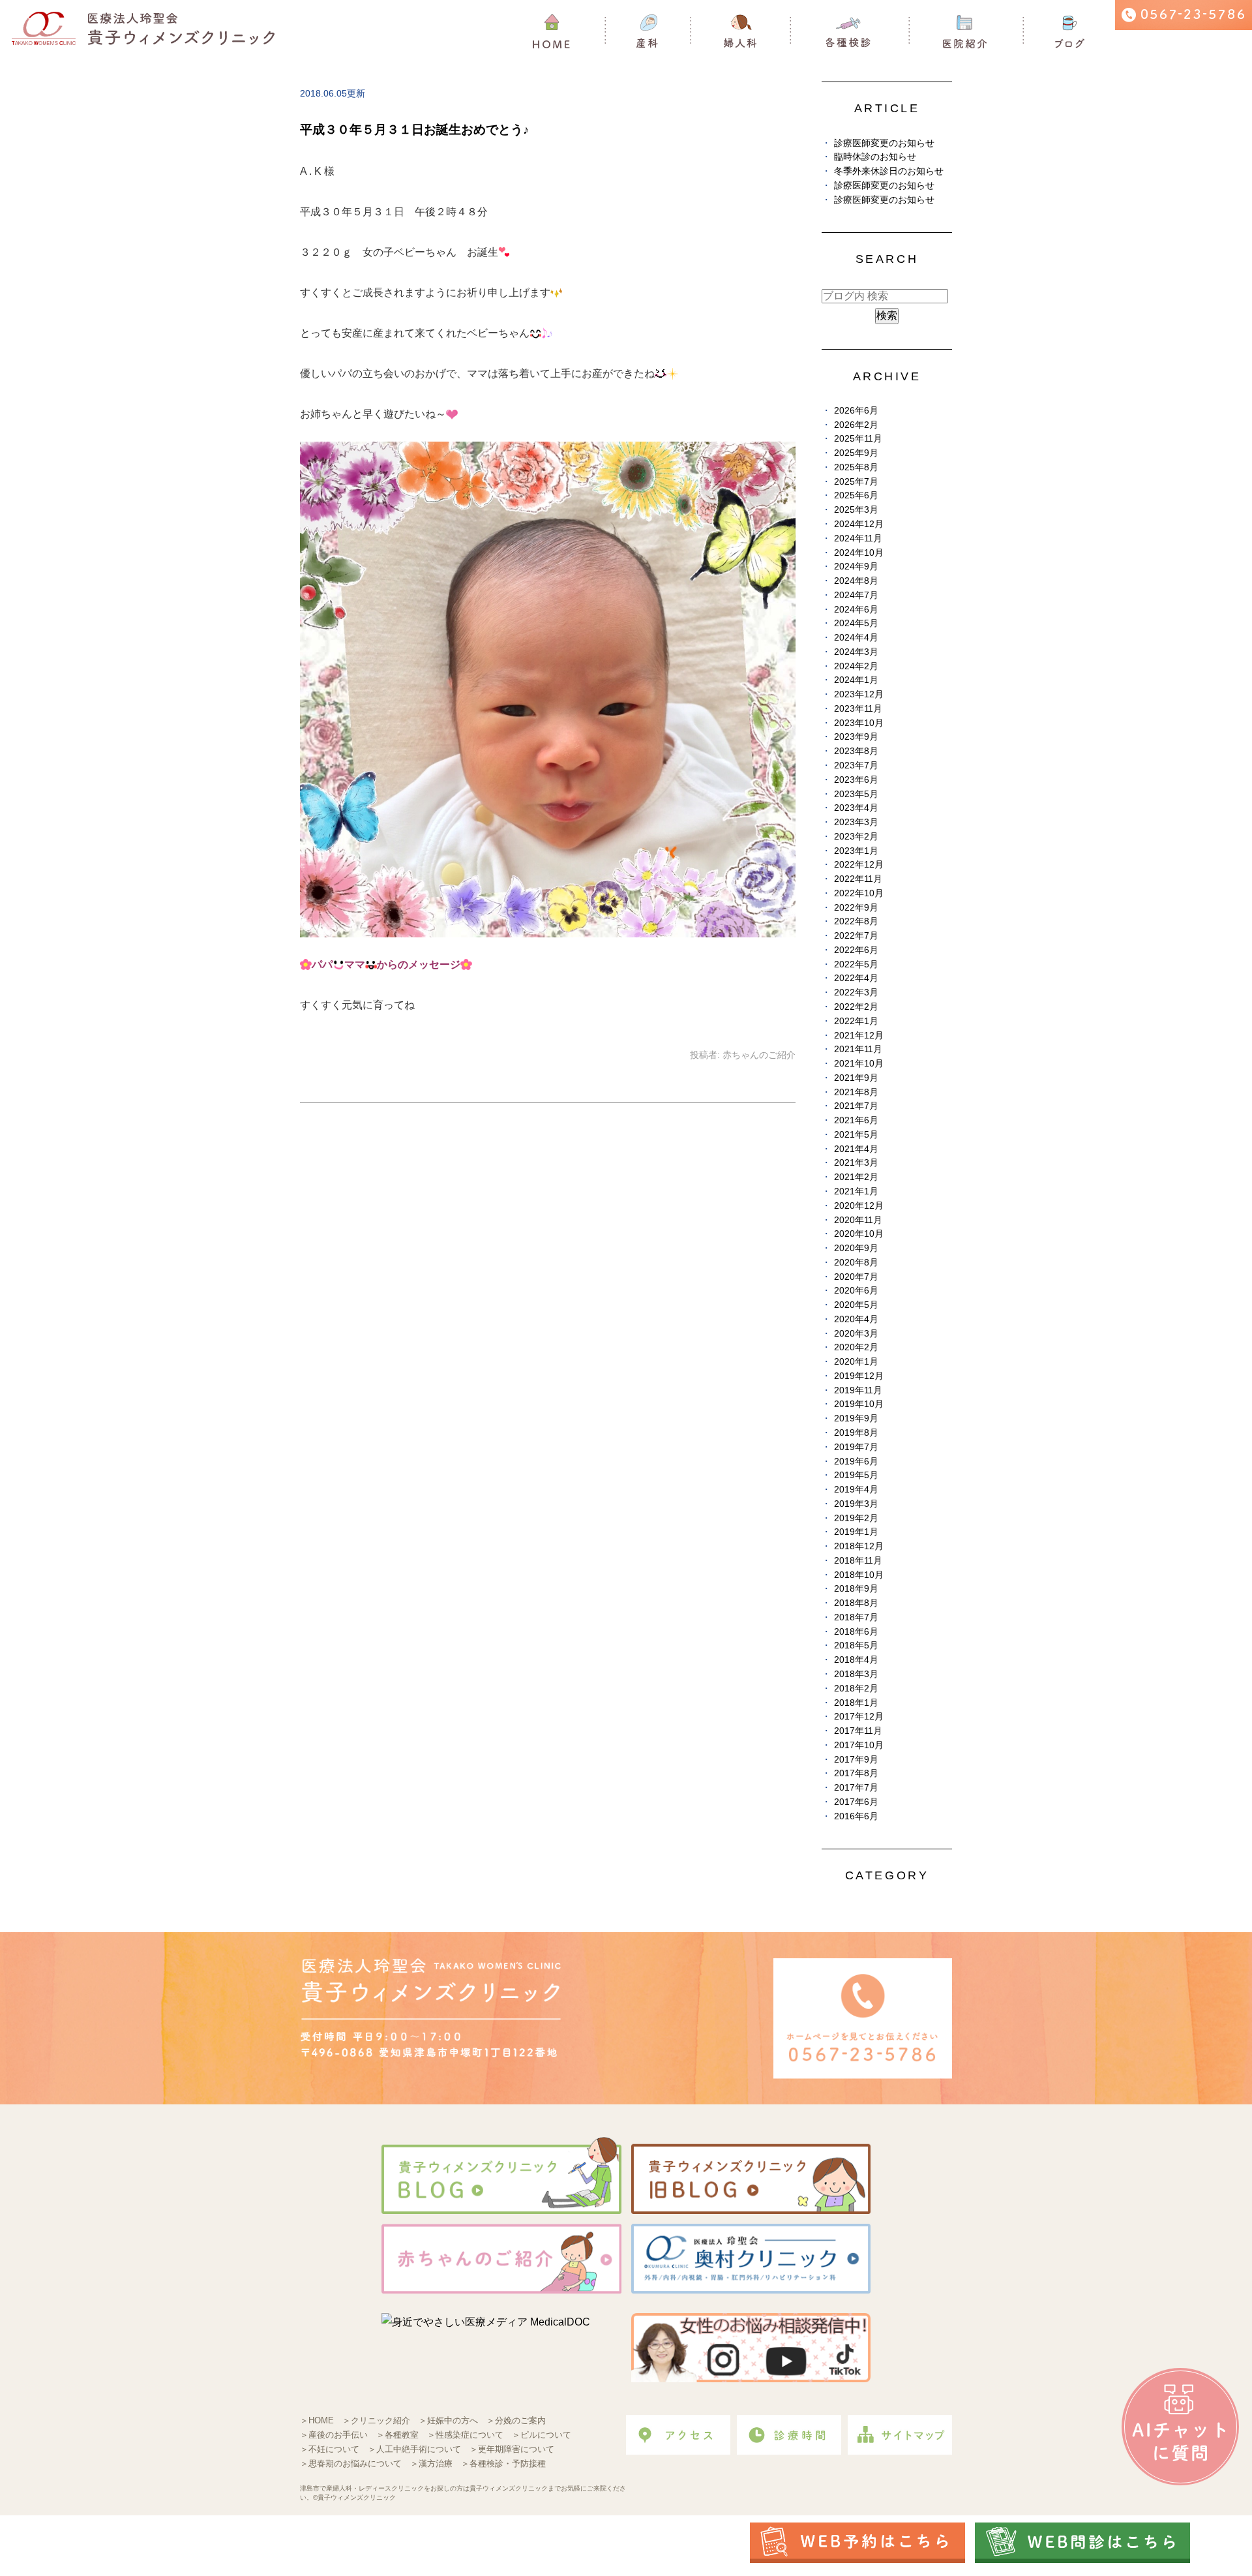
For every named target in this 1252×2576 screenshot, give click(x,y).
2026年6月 (856, 411)
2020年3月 (856, 1334)
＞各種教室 (397, 2435)
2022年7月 (856, 936)
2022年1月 (856, 1021)
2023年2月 (856, 837)
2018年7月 (856, 1617)
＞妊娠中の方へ (448, 2420)
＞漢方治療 (431, 2463)
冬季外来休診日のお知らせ (889, 171)
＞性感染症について (465, 2435)
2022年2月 (856, 1007)
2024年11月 (858, 538)
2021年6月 (856, 1120)
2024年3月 (856, 652)
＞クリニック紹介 (376, 2420)
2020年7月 (856, 1277)
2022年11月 (858, 879)
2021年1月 (856, 1191)
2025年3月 (856, 510)
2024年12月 (859, 524)
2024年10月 (859, 553)
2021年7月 (856, 1106)
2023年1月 (856, 851)
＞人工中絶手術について (414, 2449)
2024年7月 (856, 595)
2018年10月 (859, 1575)
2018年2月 (856, 1689)
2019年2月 (856, 1518)
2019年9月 (856, 1418)
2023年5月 (856, 794)
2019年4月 (856, 1490)
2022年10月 (859, 893)
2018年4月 (856, 1660)
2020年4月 (856, 1319)
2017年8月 (856, 1773)
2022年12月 (859, 865)
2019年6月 (856, 1462)
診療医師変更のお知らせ (884, 143)
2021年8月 (856, 1092)
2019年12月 (859, 1376)
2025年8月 (856, 467)
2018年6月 (856, 1632)
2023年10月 (859, 723)
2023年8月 (856, 751)
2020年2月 (856, 1347)
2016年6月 (856, 1816)
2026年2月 (856, 425)
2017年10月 (859, 1745)
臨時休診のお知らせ (875, 157)
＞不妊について (330, 2449)
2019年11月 (858, 1390)
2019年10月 (859, 1404)
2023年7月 (856, 765)
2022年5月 (856, 964)
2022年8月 (856, 921)
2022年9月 (856, 908)
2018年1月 (856, 1703)
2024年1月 (856, 680)
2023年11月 (858, 709)
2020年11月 (858, 1220)
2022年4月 (856, 978)
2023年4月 (856, 808)
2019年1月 (856, 1532)
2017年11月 (858, 1731)
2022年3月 (856, 993)
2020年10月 (859, 1234)
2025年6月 (856, 495)
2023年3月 (856, 822)
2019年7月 (856, 1447)
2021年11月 (858, 1049)
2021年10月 (859, 1064)
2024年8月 (856, 581)
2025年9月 (856, 453)
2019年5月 (856, 1475)
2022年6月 (856, 950)
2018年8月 (856, 1603)
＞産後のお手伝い (334, 2435)
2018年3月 (856, 1674)
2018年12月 (859, 1546)
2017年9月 (856, 1760)
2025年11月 (858, 439)
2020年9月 (856, 1248)
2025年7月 (856, 482)
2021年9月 (856, 1078)
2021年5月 (856, 1135)
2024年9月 (856, 567)
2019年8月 (856, 1433)
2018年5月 (856, 1645)
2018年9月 (856, 1589)
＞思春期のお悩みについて (351, 2463)
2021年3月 (856, 1163)
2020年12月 (859, 1206)
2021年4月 (856, 1149)
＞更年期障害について (512, 2449)
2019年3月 (856, 1504)
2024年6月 (856, 610)
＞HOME (317, 2420)
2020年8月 (856, 1263)
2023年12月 (859, 694)
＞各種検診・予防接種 (503, 2463)
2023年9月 (856, 737)
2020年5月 (856, 1305)
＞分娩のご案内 (516, 2420)
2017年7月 (856, 1788)
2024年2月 (856, 666)
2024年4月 (856, 638)
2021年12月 (859, 1036)
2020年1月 (856, 1362)
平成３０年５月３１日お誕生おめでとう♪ (415, 129)
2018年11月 (858, 1561)
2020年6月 (856, 1291)
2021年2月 (856, 1177)
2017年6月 (856, 1802)
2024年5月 (856, 623)
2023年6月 (856, 780)
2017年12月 (859, 1717)
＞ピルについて (542, 2435)
